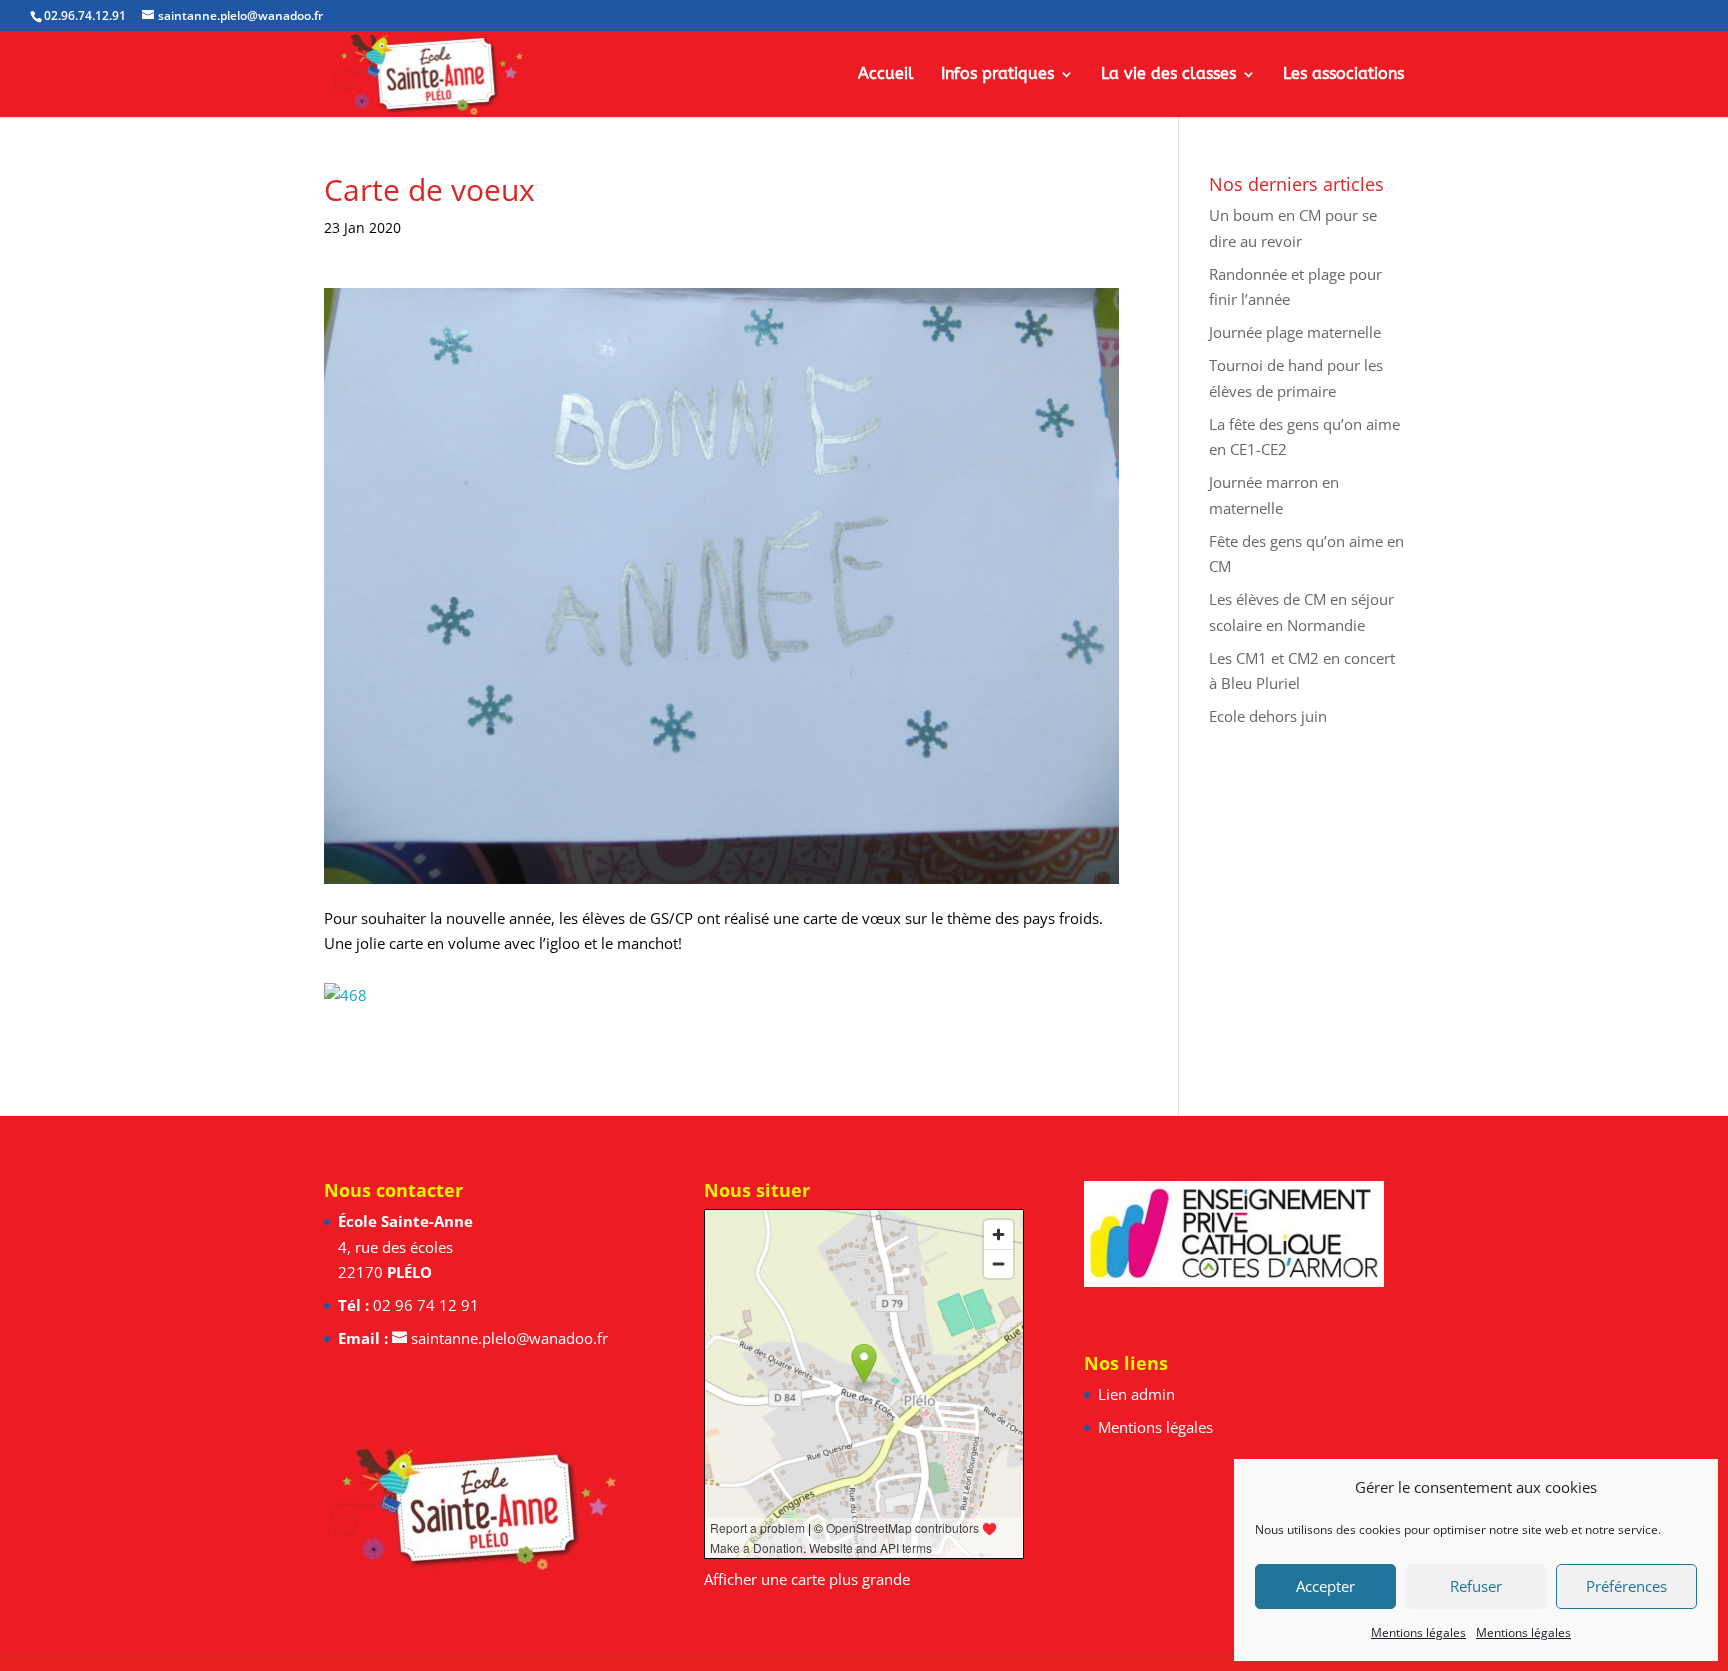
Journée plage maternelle (1295, 332)
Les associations (1343, 75)
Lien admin (1136, 1394)
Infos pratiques (997, 75)
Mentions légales (1418, 1632)
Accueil (886, 75)
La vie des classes (1168, 75)
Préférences (1626, 1586)
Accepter (1325, 1586)
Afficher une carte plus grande (807, 1579)
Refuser (1476, 1586)
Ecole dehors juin (1268, 716)
